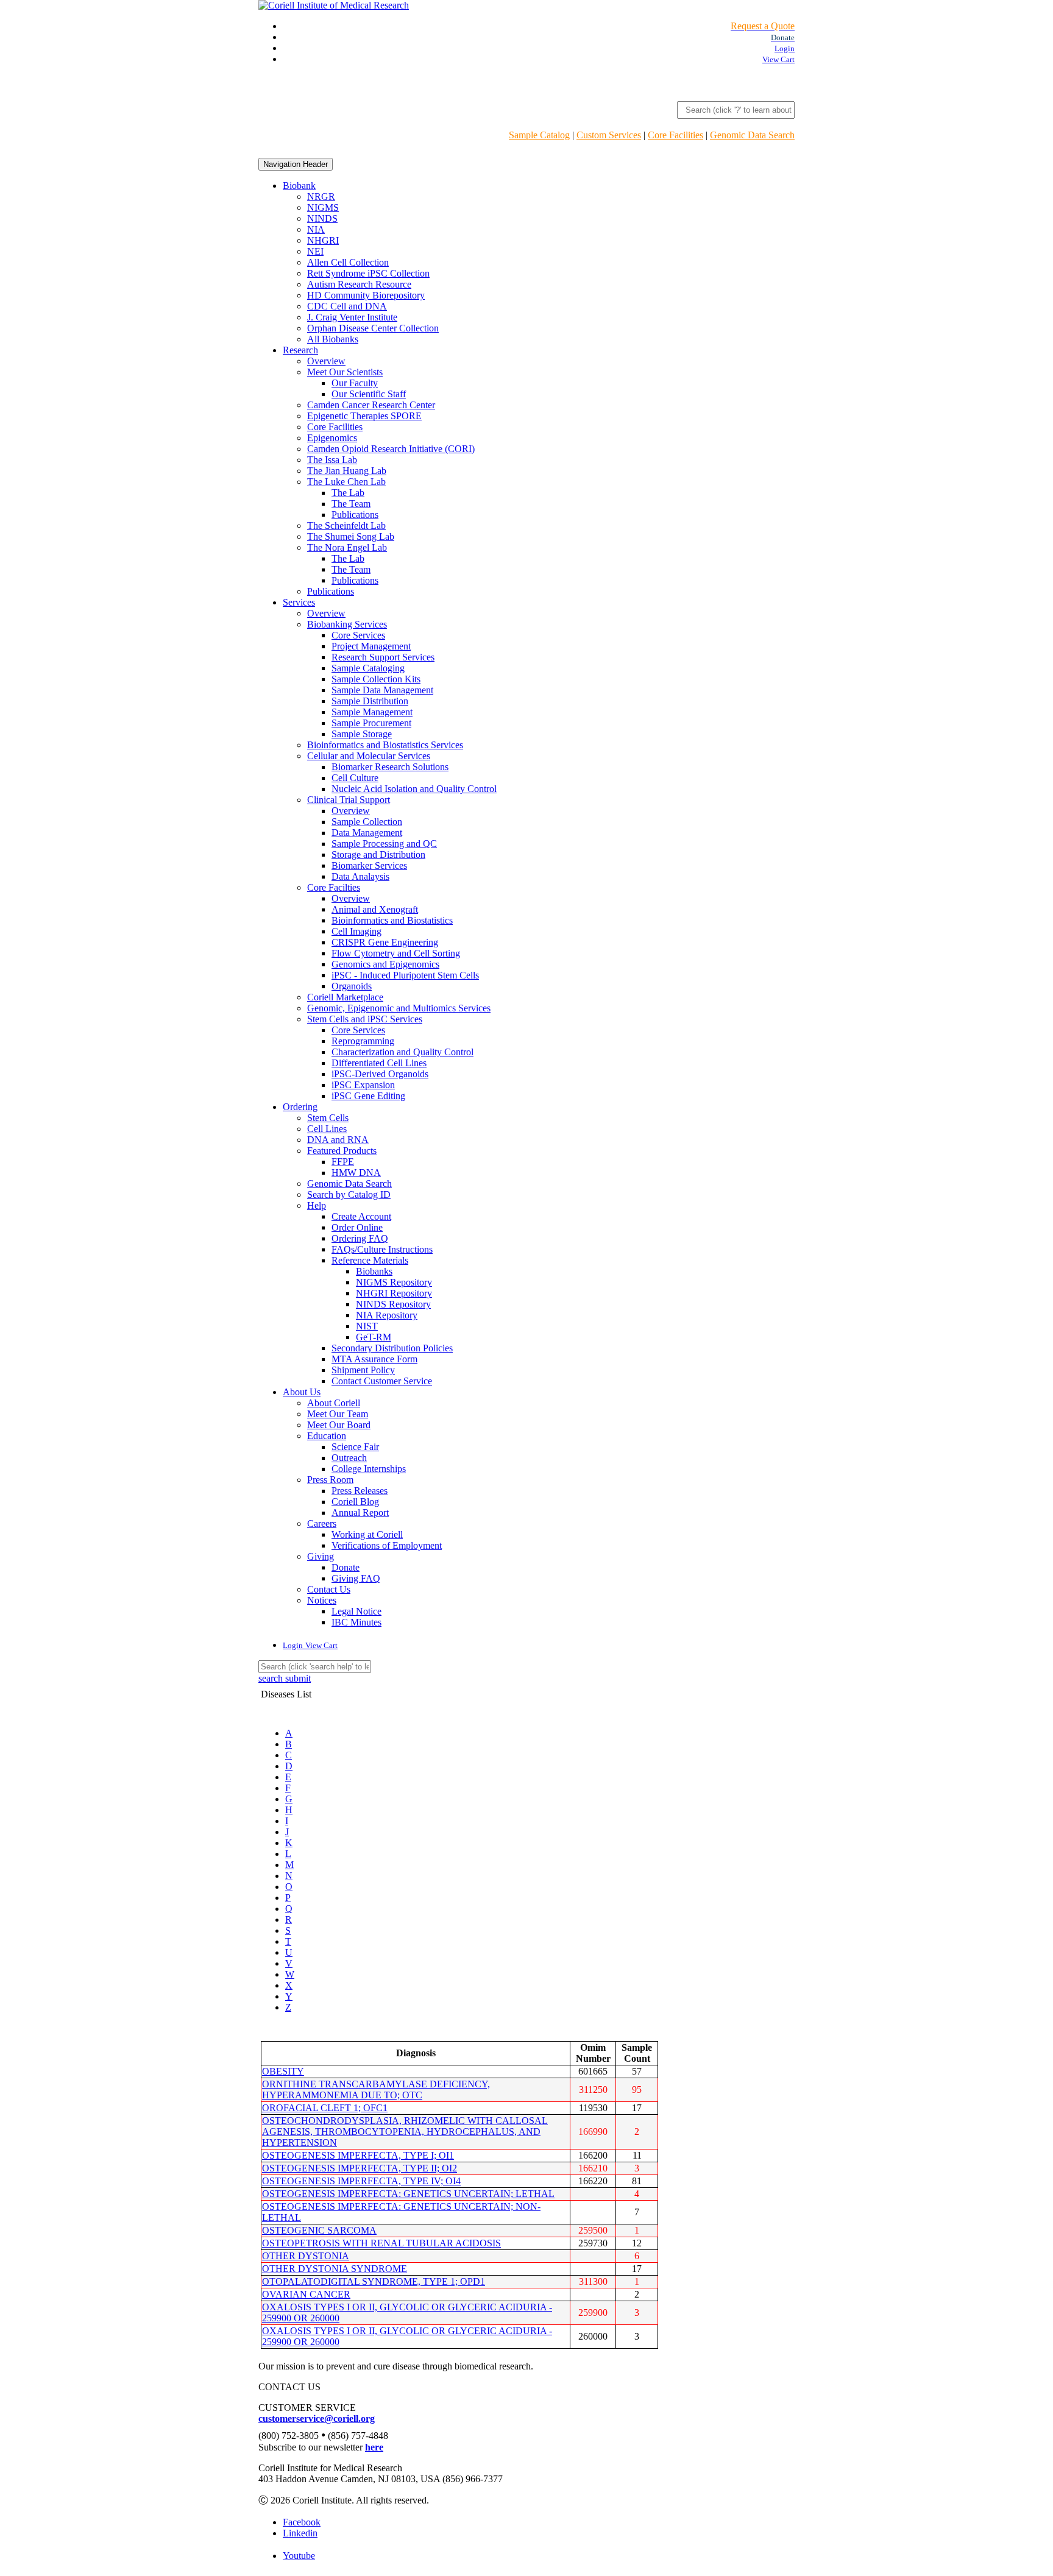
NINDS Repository (393, 1304)
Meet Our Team (338, 1414)
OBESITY (283, 2071)
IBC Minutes (356, 1622)
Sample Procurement (371, 723)
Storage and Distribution (378, 855)
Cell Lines (327, 1129)
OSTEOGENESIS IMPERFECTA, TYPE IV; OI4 (361, 2181)
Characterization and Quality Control (402, 1052)
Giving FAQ (356, 1578)
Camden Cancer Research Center (371, 405)
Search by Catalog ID (349, 1194)
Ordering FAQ (360, 1238)
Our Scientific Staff (369, 394)
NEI (315, 251)
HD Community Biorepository (366, 295)
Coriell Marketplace (345, 997)
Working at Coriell (367, 1534)
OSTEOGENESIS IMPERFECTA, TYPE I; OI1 (358, 2155)
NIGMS (323, 207)
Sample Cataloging (368, 668)
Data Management (367, 833)
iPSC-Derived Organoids (380, 1074)
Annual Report (360, 1513)
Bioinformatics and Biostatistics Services (385, 745)
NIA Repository (387, 1315)
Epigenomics (332, 438)
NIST (367, 1326)
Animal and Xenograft (375, 909)
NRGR (321, 196)
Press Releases (360, 1491)
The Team (351, 504)
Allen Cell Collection (348, 262)
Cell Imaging (356, 931)
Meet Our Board (339, 1425)
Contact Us (329, 1589)
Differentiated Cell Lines (379, 1063)
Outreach (349, 1458)
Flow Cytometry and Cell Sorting (396, 953)
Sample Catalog (539, 135)
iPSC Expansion (363, 1085)
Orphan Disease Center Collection (373, 328)
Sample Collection (367, 822)
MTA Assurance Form (374, 1359)
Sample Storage (362, 734)
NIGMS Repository (394, 1282)
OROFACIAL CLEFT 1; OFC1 (325, 2108)
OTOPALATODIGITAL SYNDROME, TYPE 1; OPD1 (374, 2281)
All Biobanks (333, 339)
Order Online (357, 1227)
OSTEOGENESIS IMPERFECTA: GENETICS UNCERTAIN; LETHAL (408, 2194)
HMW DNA (356, 1173)
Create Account (361, 1216)
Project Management (371, 646)
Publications (355, 515)
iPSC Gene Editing (368, 1096)
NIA (316, 229)
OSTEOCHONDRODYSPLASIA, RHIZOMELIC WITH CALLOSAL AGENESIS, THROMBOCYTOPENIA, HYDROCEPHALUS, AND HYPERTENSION (405, 2132)
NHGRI (323, 240)
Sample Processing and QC (384, 844)
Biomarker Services (369, 865)
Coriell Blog (355, 1502)
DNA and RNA (338, 1140)
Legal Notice (356, 1611)
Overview (326, 361)
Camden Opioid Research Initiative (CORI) (391, 449)
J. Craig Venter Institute (352, 317)
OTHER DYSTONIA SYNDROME (335, 2269)
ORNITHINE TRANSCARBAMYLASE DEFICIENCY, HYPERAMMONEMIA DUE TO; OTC (376, 2089)
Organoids (352, 986)
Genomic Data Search (752, 135)
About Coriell (334, 1403)
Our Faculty (355, 383)
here (374, 2447)
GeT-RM (374, 1337)
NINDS (322, 218)
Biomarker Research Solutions (390, 767)
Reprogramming (363, 1041)
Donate (346, 1567)
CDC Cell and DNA (347, 306)
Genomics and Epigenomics (385, 964)
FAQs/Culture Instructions (382, 1249)
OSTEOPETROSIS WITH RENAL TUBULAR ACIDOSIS (381, 2243)
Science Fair (355, 1447)
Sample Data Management (382, 690)
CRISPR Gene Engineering (385, 942)
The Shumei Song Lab (351, 536)
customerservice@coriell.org (317, 2419)
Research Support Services (383, 657)
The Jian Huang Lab (347, 471)
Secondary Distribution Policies (392, 1348)
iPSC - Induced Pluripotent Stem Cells (405, 975)
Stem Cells (328, 1118)
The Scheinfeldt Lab (346, 525)
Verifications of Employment (387, 1545)
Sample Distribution (370, 701)
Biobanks (374, 1271)
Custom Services (609, 135)
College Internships (369, 1469)
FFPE (343, 1162)
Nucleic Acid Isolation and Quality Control (414, 789)
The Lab (348, 493)
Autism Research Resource (359, 284)
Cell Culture (355, 778)
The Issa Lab (332, 460)
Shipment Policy (363, 1370)
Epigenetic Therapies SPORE (364, 416)
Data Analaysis (360, 876)
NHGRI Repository (394, 1293)
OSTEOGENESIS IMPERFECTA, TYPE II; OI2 (360, 2168)
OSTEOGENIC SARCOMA (319, 2230)
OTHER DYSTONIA (306, 2256)
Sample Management (372, 712)
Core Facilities (675, 135)
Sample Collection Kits (376, 679)
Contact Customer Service (382, 1381)
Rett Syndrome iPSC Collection (368, 273)
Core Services (358, 635)
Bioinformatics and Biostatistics (392, 920)
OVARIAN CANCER (306, 2294)
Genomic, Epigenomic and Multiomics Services (399, 1008)
